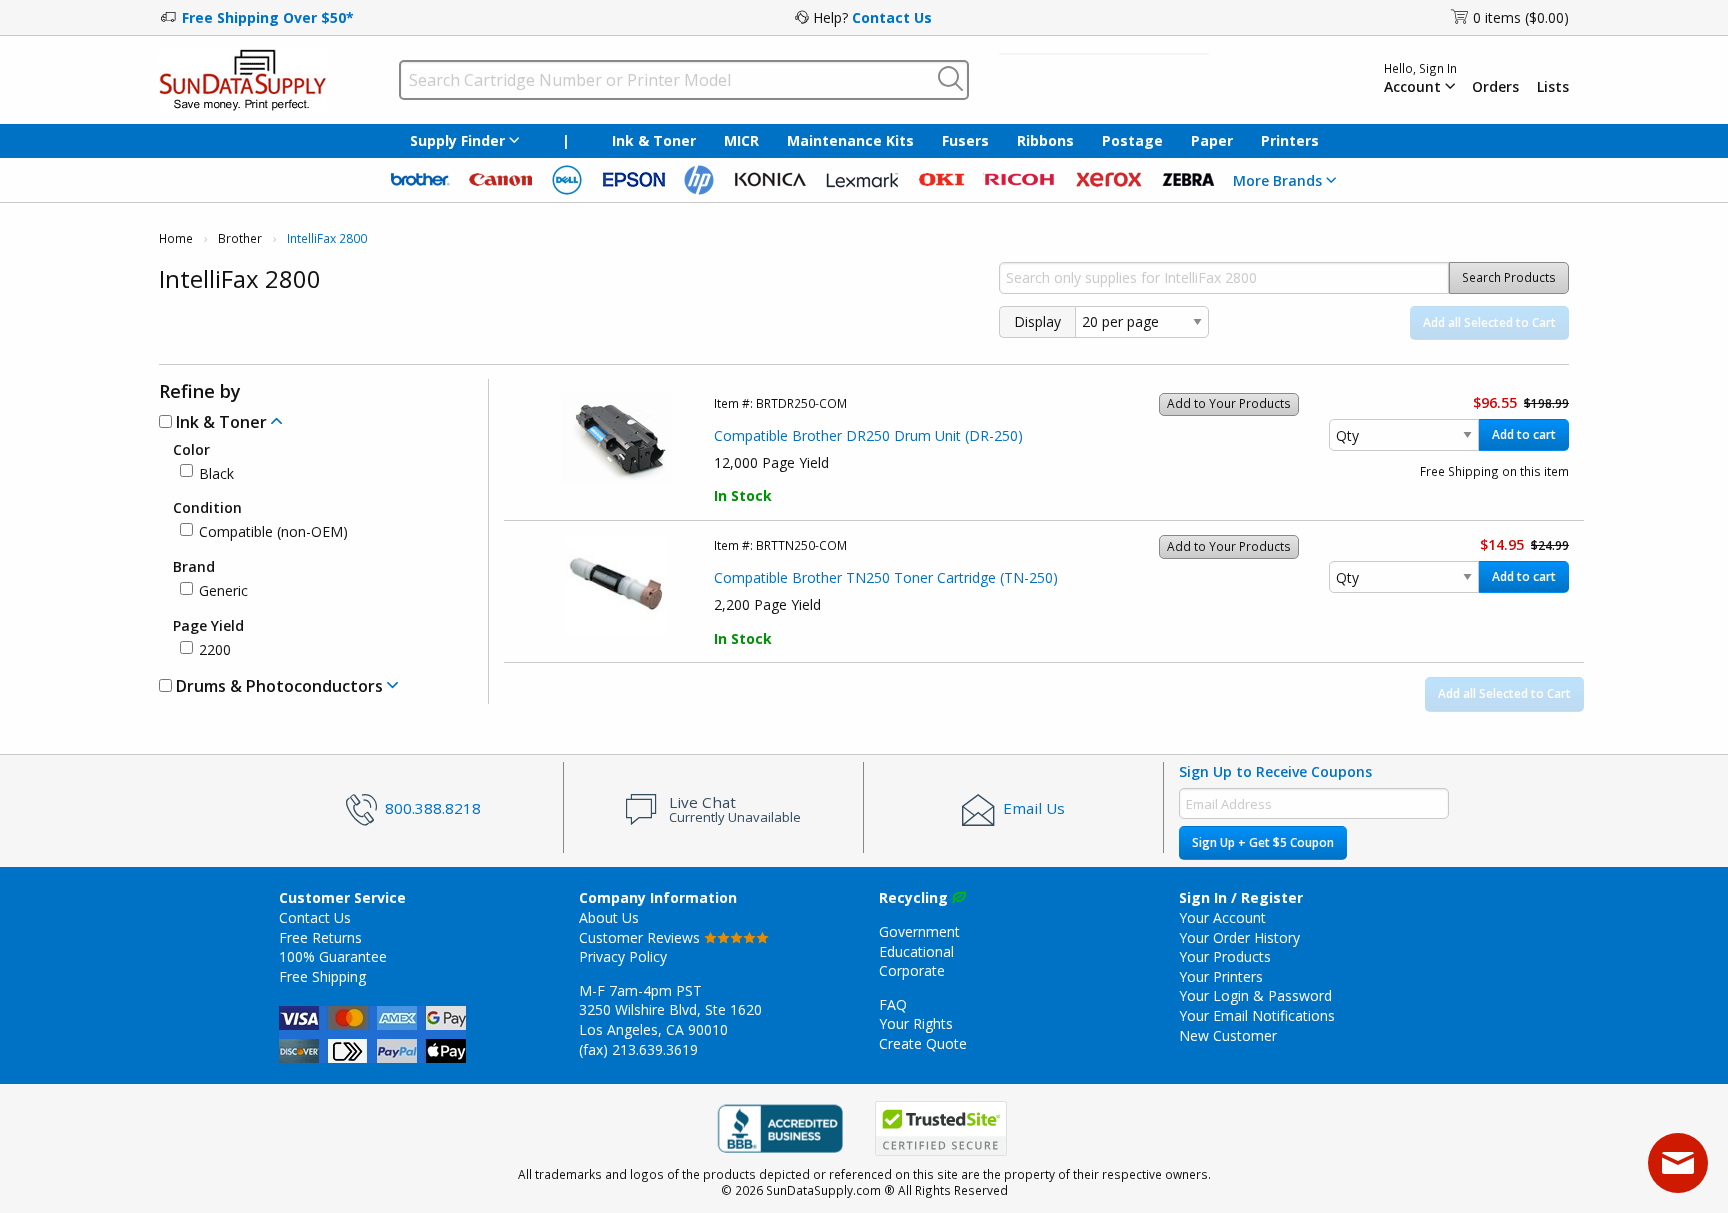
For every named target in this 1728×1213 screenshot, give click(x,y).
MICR (741, 140)
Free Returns (320, 937)
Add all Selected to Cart (1489, 322)
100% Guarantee (333, 956)
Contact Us (892, 17)
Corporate (912, 970)
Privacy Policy (623, 956)
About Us (609, 917)
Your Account (1222, 917)
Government (919, 931)
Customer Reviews (641, 937)
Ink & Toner (654, 140)
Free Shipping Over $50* (268, 17)
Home (176, 238)
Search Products (1509, 277)
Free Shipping (322, 976)
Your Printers (1221, 976)
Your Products (1225, 956)
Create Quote (923, 1043)
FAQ (893, 1004)
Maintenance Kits (850, 140)
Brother (240, 238)
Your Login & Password (1255, 995)
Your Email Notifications (1257, 1015)
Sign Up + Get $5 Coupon (1263, 842)
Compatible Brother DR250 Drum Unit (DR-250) (868, 435)
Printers (1290, 140)
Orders (1495, 87)
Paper (1212, 140)
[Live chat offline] (1678, 1163)
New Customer (1228, 1035)
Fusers (965, 140)
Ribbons (1045, 140)
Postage (1132, 140)
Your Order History (1239, 937)
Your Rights (916, 1023)
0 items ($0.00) (1521, 17)
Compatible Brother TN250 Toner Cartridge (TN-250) (886, 577)
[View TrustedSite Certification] (941, 1128)
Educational (916, 951)
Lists (1553, 87)
